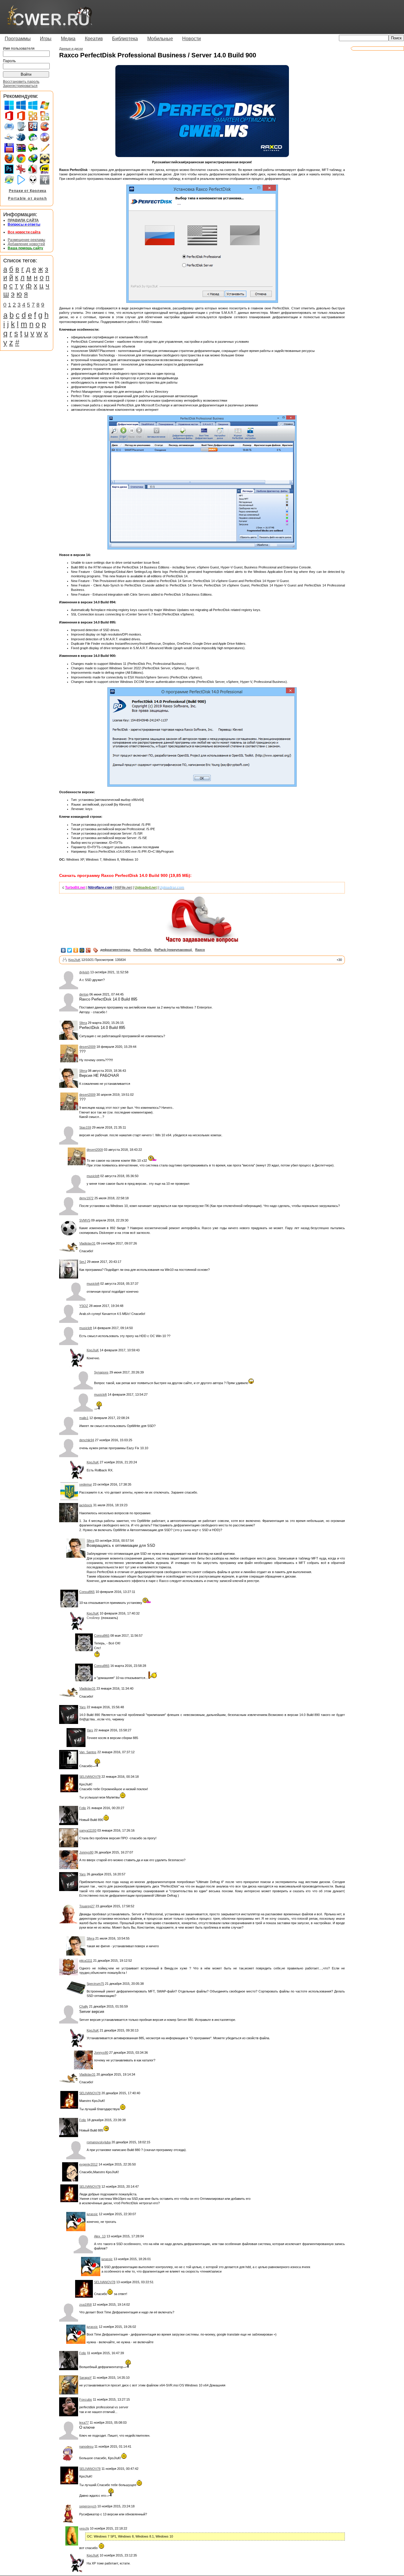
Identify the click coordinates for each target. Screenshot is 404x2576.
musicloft (93, 1176)
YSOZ (84, 1306)
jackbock (86, 1505)
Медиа (68, 39)
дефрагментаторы (115, 950)
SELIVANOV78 (90, 1777)
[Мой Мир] (82, 950)
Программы (18, 39)
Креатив (94, 39)
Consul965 (87, 1592)
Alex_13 (100, 2236)
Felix (83, 1808)
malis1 (84, 1418)
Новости (192, 39)
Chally (84, 2006)
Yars (83, 1707)
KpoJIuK (74, 960)
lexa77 (84, 2423)
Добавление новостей (26, 244)
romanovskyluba (99, 2142)
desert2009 (87, 1047)
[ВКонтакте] (63, 950)
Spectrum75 (95, 1984)
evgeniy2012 (88, 2164)
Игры (46, 39)
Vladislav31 (87, 1243)
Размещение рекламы (26, 240)
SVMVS (85, 1220)
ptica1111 (86, 1961)
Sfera (83, 1023)
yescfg (84, 2528)
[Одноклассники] (76, 950)
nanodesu (86, 2446)
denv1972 (86, 1198)
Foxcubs (86, 2399)
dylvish (84, 972)
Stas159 (85, 1127)
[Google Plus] (88, 950)
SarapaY (85, 2378)
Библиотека (125, 39)
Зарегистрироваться (20, 86)
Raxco (200, 950)
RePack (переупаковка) (173, 950)
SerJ (83, 1262)
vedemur (86, 1484)
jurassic (92, 2214)
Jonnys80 (86, 1852)
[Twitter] (70, 950)
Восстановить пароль (21, 82)
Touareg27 (87, 1906)
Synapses (101, 1372)
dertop (84, 994)
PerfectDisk (142, 950)
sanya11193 (88, 1830)
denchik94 (87, 1440)
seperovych (88, 2506)
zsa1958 (85, 2304)
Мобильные (160, 39)
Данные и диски (71, 49)
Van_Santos (88, 1752)
